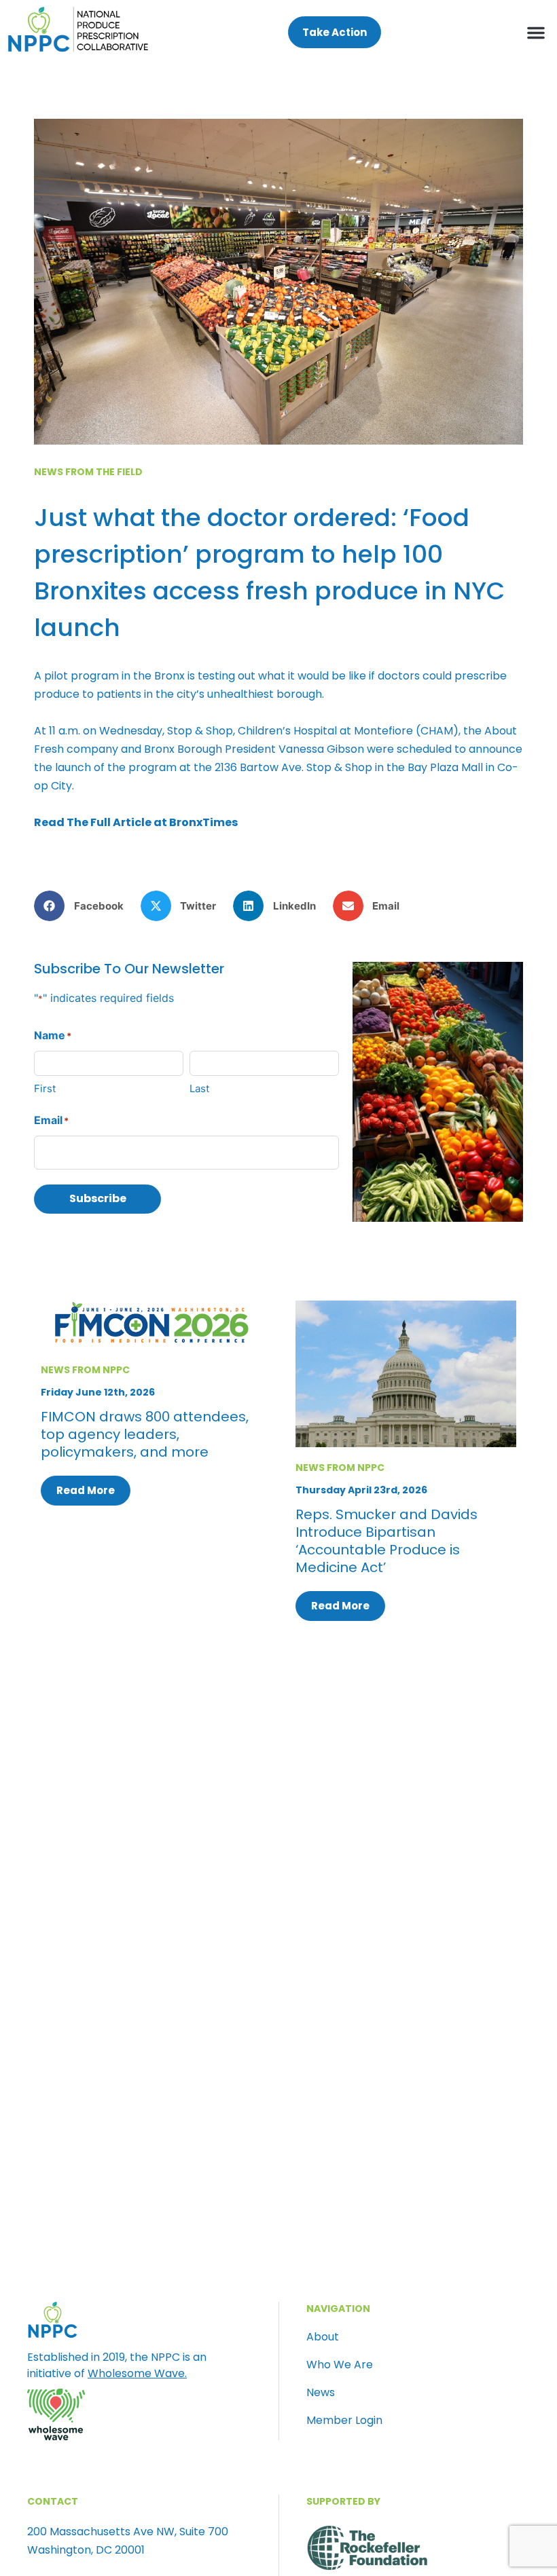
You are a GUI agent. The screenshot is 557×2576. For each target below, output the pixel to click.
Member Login (344, 2421)
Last (199, 1088)
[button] (536, 33)
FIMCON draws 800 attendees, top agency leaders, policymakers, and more (145, 1434)
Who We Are (340, 2365)
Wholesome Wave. (137, 2373)
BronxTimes (203, 822)
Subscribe (98, 1198)
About (323, 2337)
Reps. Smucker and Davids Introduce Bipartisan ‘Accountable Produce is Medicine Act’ (387, 1541)
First (45, 1088)
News (321, 2393)
